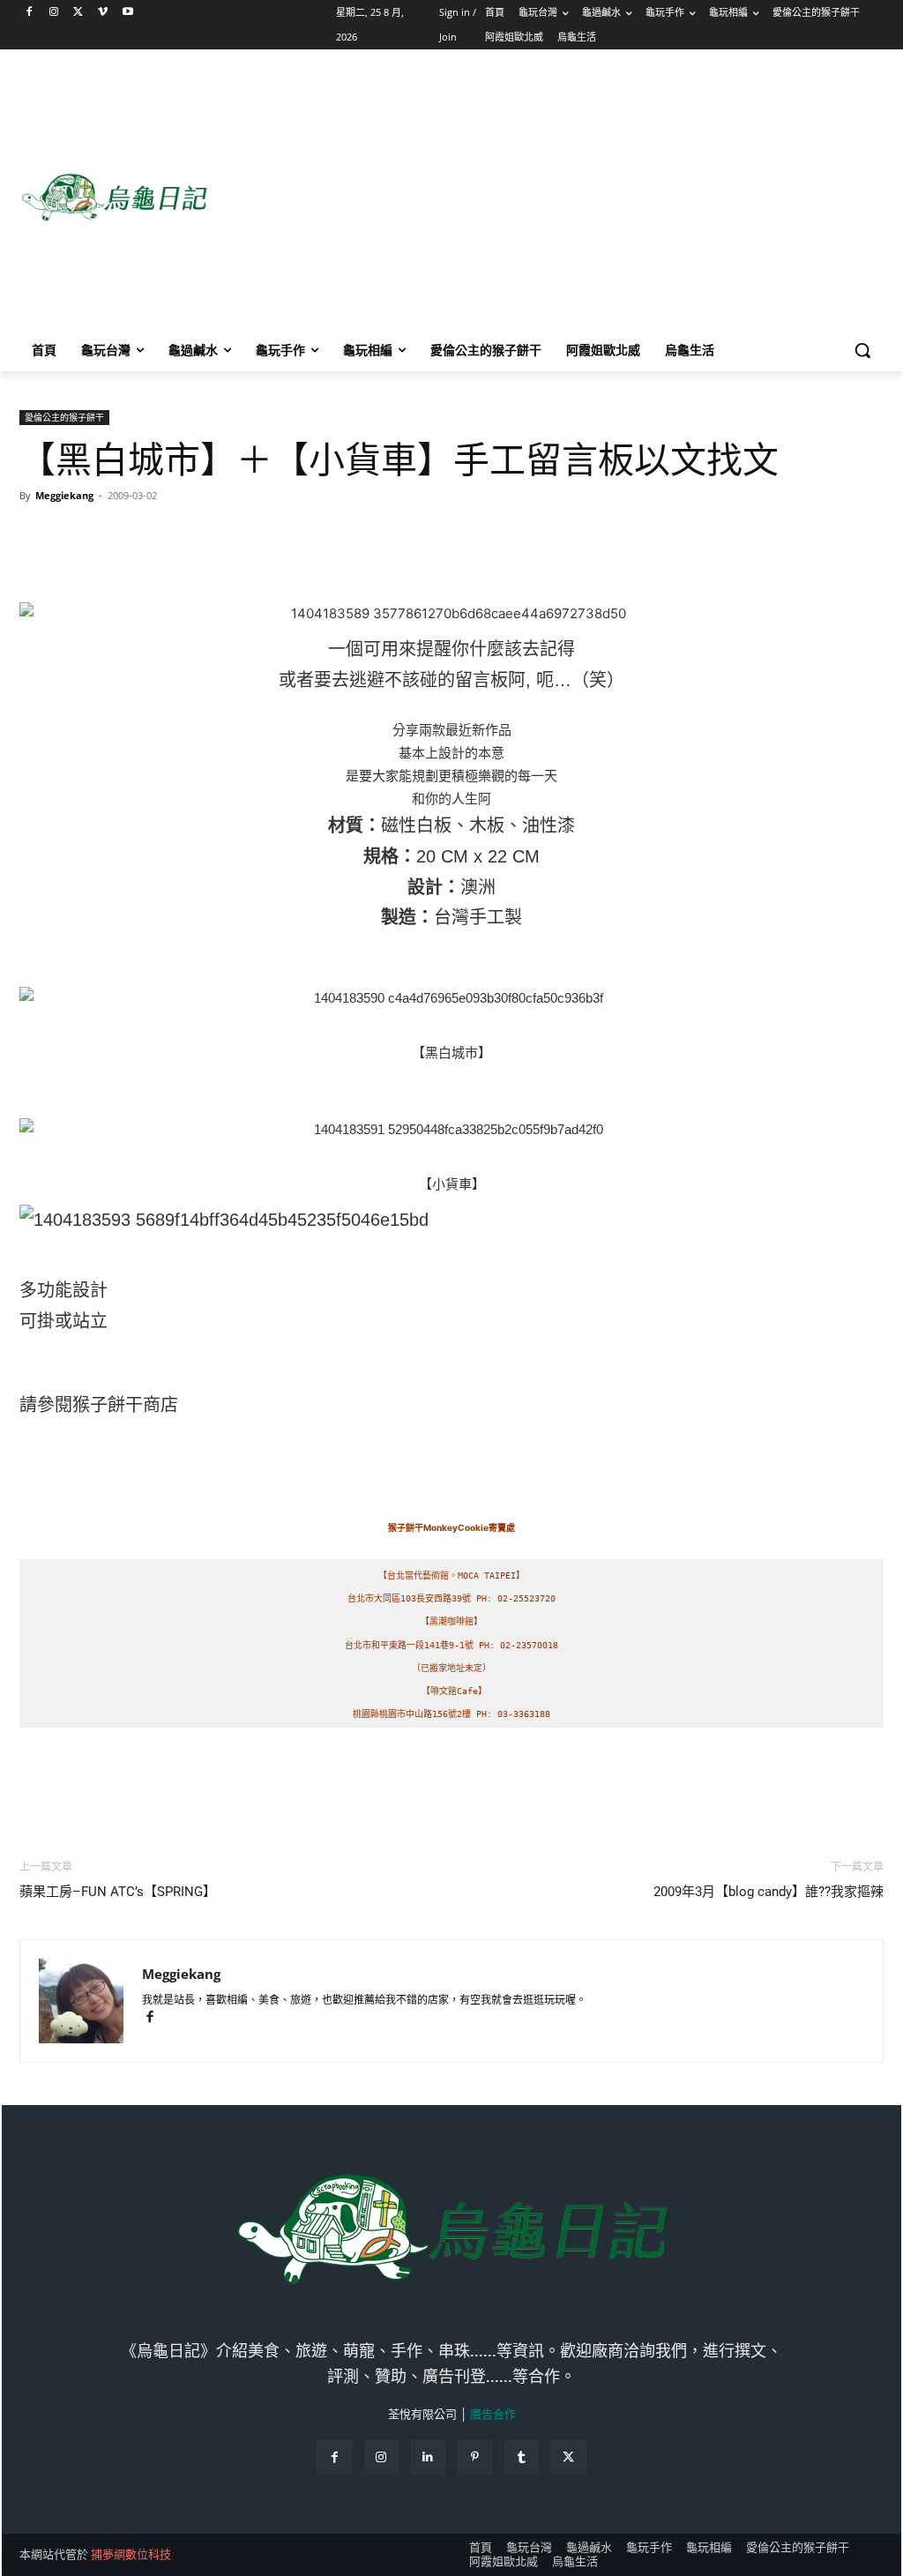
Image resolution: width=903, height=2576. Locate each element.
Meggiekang (64, 495)
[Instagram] (54, 13)
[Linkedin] (428, 2457)
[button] (862, 350)
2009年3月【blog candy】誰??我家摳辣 (769, 1892)
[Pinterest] (475, 2457)
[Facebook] (30, 13)
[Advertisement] (555, 198)
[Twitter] (79, 13)
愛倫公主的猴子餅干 (64, 417)
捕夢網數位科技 (131, 2554)
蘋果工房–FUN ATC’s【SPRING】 (118, 1892)
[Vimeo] (103, 13)
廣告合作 (493, 2414)
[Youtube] (127, 13)
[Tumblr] (522, 2457)
